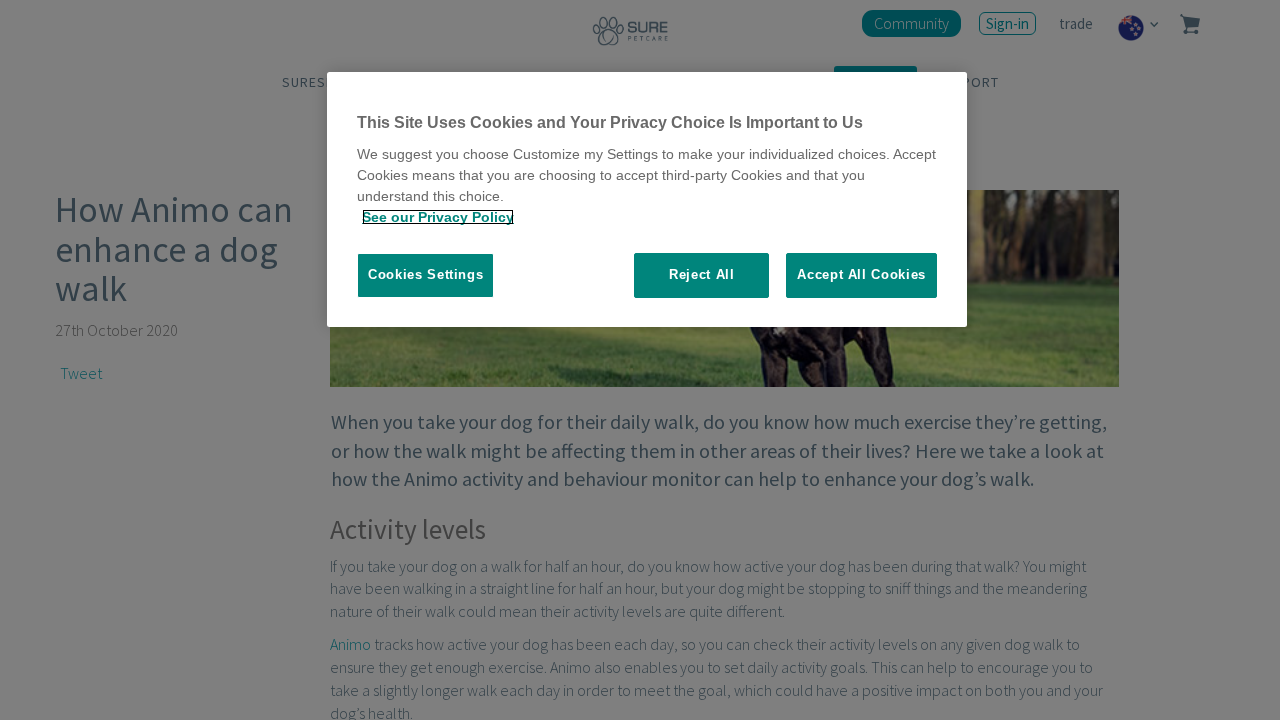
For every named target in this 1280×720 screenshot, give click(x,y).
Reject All (702, 274)
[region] (647, 199)
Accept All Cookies (861, 274)
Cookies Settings (425, 274)
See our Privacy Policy (438, 217)
